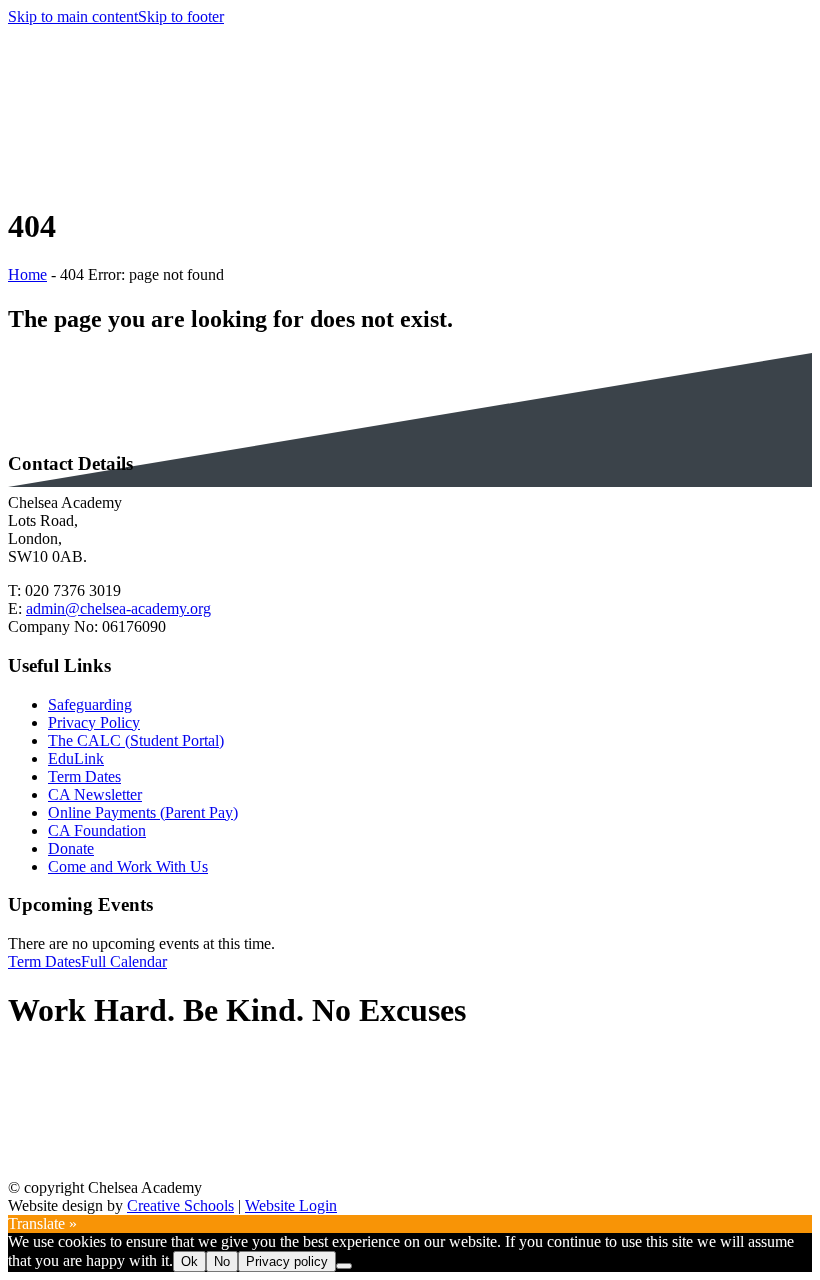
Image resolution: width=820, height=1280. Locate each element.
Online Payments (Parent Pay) (143, 812)
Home (27, 274)
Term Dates (84, 776)
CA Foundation (97, 830)
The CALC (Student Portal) (136, 740)
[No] (344, 1266)
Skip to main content (73, 16)
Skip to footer (181, 16)
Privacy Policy (94, 722)
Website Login (291, 1205)
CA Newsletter (95, 794)
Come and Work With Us (128, 866)
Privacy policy (287, 1261)
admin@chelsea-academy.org (118, 608)
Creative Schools (180, 1205)
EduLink (76, 758)
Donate (71, 848)
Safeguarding (90, 704)
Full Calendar (124, 961)
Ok (189, 1261)
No (222, 1261)
